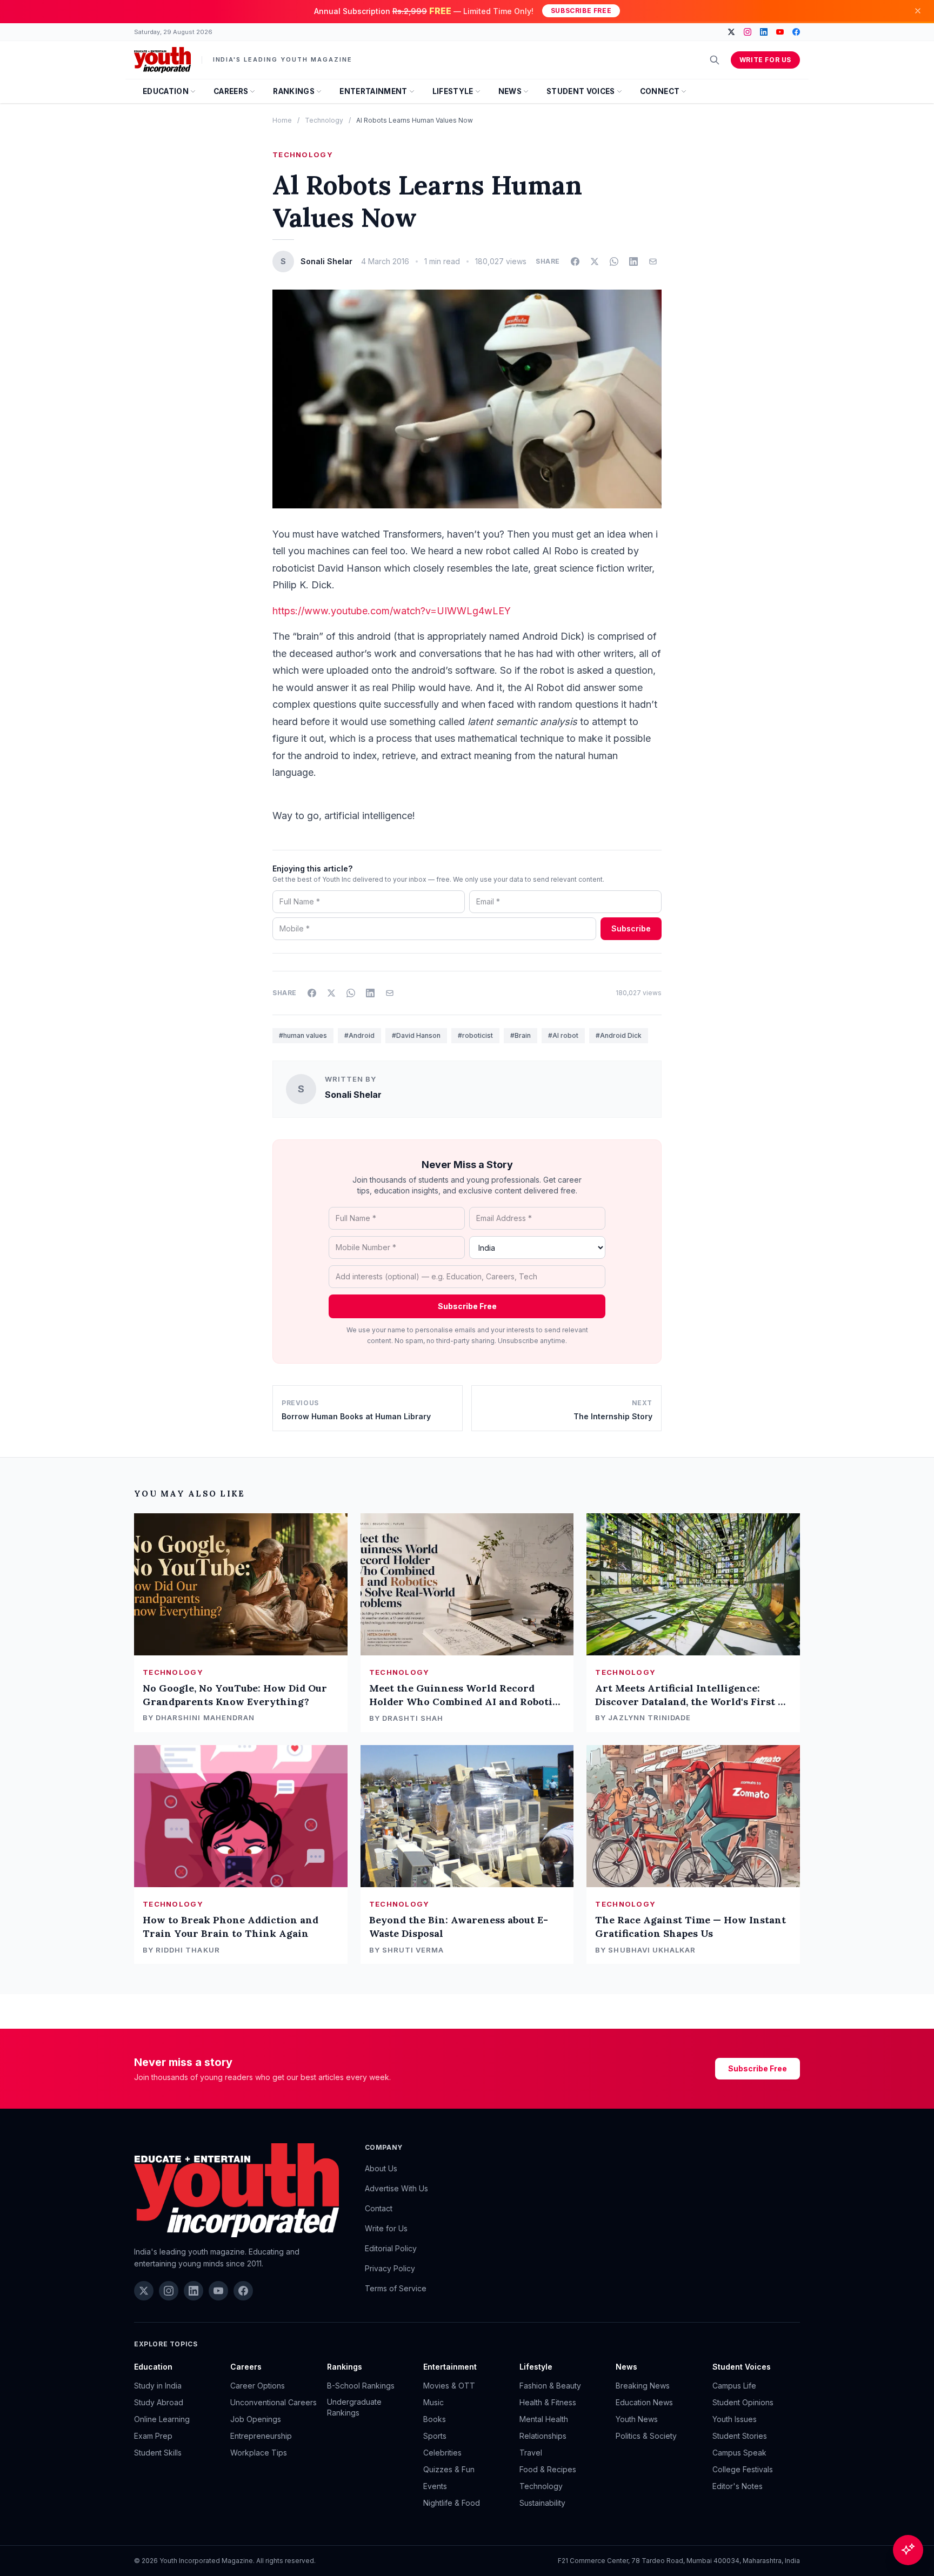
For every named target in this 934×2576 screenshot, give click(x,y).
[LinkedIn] (764, 32)
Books (435, 2419)
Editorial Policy (391, 2248)
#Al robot (563, 1035)
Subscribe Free (581, 11)
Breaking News (643, 2386)
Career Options (258, 2386)
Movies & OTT (449, 2386)
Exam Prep (153, 2436)
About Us (381, 2168)
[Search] (715, 60)
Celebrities (442, 2453)
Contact (379, 2208)
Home (282, 120)
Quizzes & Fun (449, 2469)
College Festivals (743, 2469)
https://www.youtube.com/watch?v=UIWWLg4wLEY (392, 611)
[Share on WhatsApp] (614, 261)
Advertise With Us (396, 2188)
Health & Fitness (548, 2402)
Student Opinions (743, 2402)
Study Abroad (159, 2402)
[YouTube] (780, 32)
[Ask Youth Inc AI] (908, 2550)
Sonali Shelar (353, 1095)
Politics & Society (646, 2436)
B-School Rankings (361, 2386)
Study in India (158, 2386)
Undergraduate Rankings (354, 2407)
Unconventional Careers (273, 2402)
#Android (359, 1035)
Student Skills (158, 2453)
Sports (435, 2436)
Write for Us (765, 60)
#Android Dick (619, 1035)
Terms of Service (396, 2288)
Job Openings (256, 2419)
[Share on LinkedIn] (633, 261)
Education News (644, 2402)
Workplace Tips (259, 2453)
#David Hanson (416, 1035)
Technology (324, 120)
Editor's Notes (738, 2486)
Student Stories (740, 2436)
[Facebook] (796, 32)
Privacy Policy (390, 2268)
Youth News (637, 2419)
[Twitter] (731, 32)
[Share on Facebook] (575, 261)
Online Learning (162, 2419)
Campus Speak (739, 2453)
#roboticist (475, 1035)
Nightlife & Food (452, 2503)
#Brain (521, 1035)
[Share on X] (595, 261)
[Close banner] (918, 11)
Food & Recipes (548, 2469)
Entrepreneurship (261, 2436)
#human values (303, 1035)
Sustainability (542, 2503)
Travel (531, 2453)
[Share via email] (653, 261)
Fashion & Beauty (550, 2386)
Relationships (543, 2436)
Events (435, 2486)
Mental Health (544, 2419)
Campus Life (734, 2386)
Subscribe (631, 928)
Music (433, 2402)
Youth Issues (735, 2419)
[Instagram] (748, 32)
